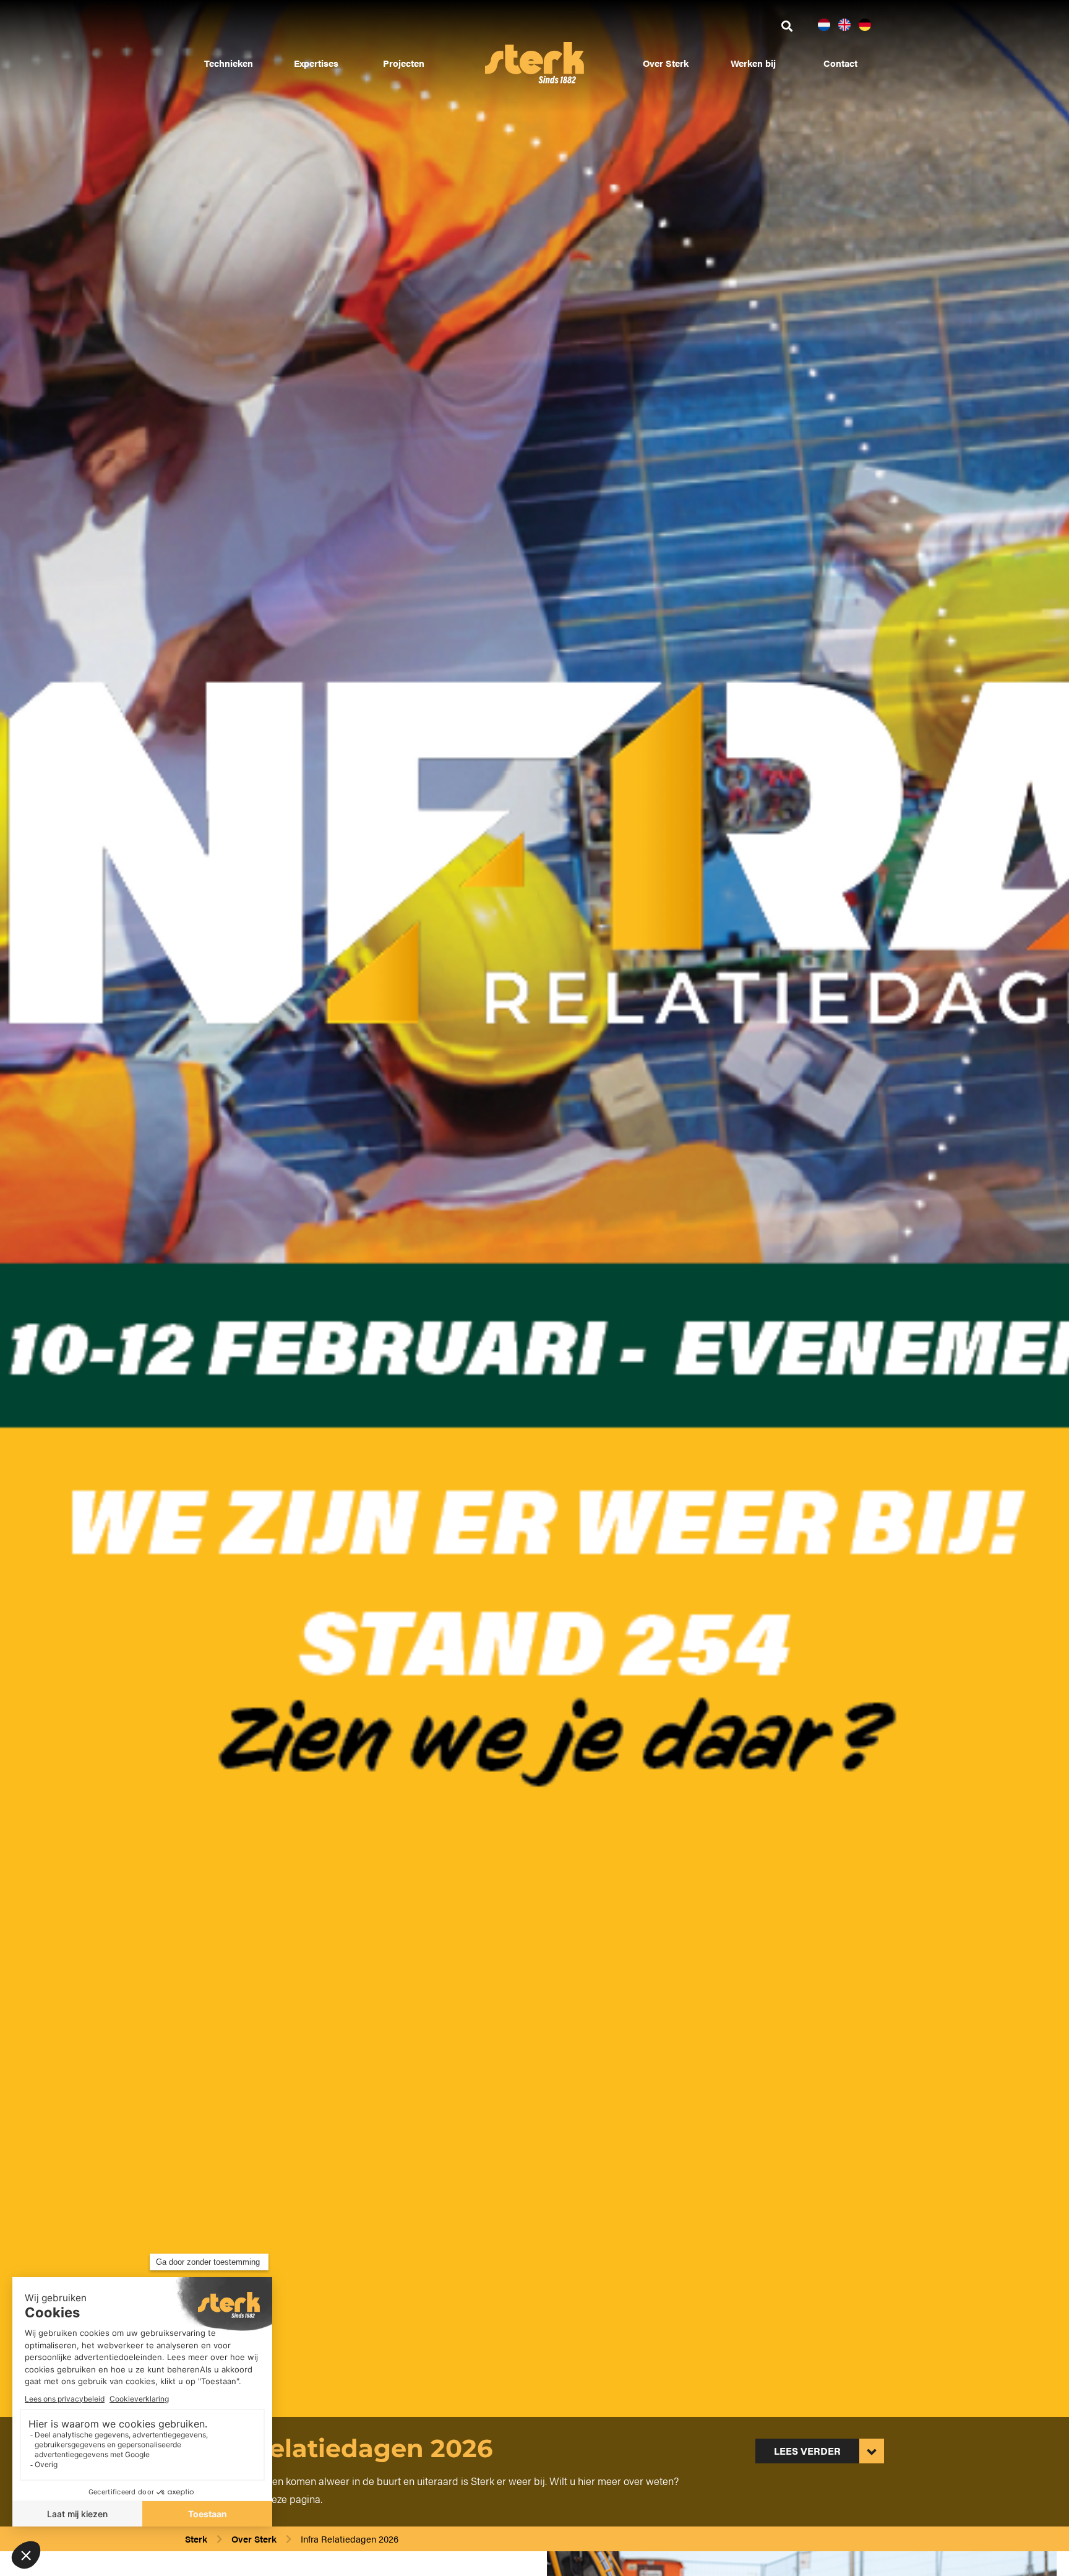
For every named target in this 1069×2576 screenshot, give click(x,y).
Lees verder (807, 2451)
